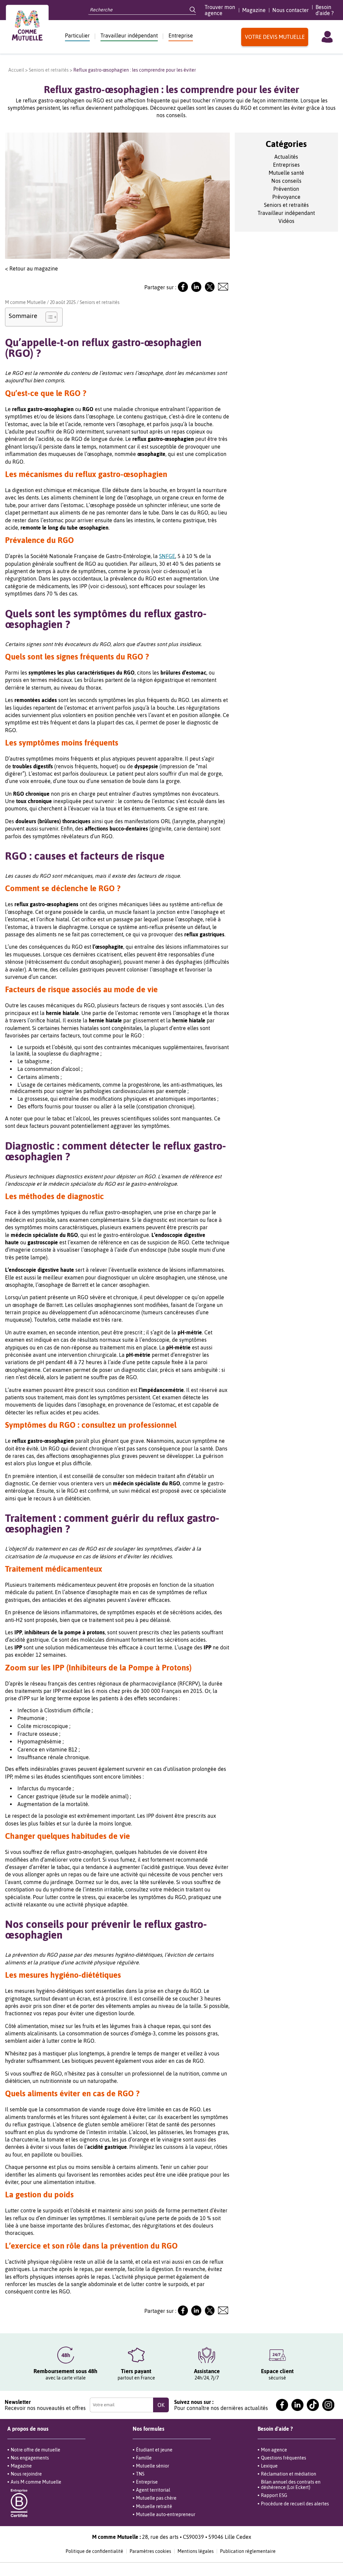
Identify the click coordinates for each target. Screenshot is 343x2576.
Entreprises (286, 165)
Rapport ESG (274, 2495)
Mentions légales (196, 2551)
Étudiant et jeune (154, 2450)
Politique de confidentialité (94, 2551)
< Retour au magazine (31, 268)
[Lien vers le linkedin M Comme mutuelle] (297, 2405)
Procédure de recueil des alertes (295, 2504)
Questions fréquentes (284, 2458)
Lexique (269, 2466)
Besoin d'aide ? (325, 10)
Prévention (286, 189)
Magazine (254, 10)
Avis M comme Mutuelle (36, 2482)
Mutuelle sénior (153, 2466)
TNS (140, 2474)
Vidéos (286, 221)
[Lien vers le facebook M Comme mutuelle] (282, 2405)
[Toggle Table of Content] (48, 317)
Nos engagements (30, 2458)
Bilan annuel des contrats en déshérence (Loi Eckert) (291, 2485)
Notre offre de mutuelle (36, 2450)
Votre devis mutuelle (275, 37)
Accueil (16, 70)
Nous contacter (291, 10)
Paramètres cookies (150, 2551)
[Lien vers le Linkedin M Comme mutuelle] (196, 290)
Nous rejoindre (26, 2474)
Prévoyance (286, 197)
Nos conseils (286, 181)
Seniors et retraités (49, 70)
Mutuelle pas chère (156, 2498)
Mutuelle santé (286, 173)
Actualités (286, 157)
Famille (144, 2458)
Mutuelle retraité (154, 2506)
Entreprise (181, 35)
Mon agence (274, 2450)
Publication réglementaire (248, 2551)
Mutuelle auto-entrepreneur (166, 2514)
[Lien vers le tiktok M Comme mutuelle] (313, 2405)
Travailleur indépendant (129, 35)
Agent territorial (153, 2490)
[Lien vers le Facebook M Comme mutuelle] (183, 290)
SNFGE (167, 556)
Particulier (77, 35)
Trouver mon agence (220, 10)
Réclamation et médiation (289, 2474)
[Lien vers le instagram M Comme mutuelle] (328, 2405)
